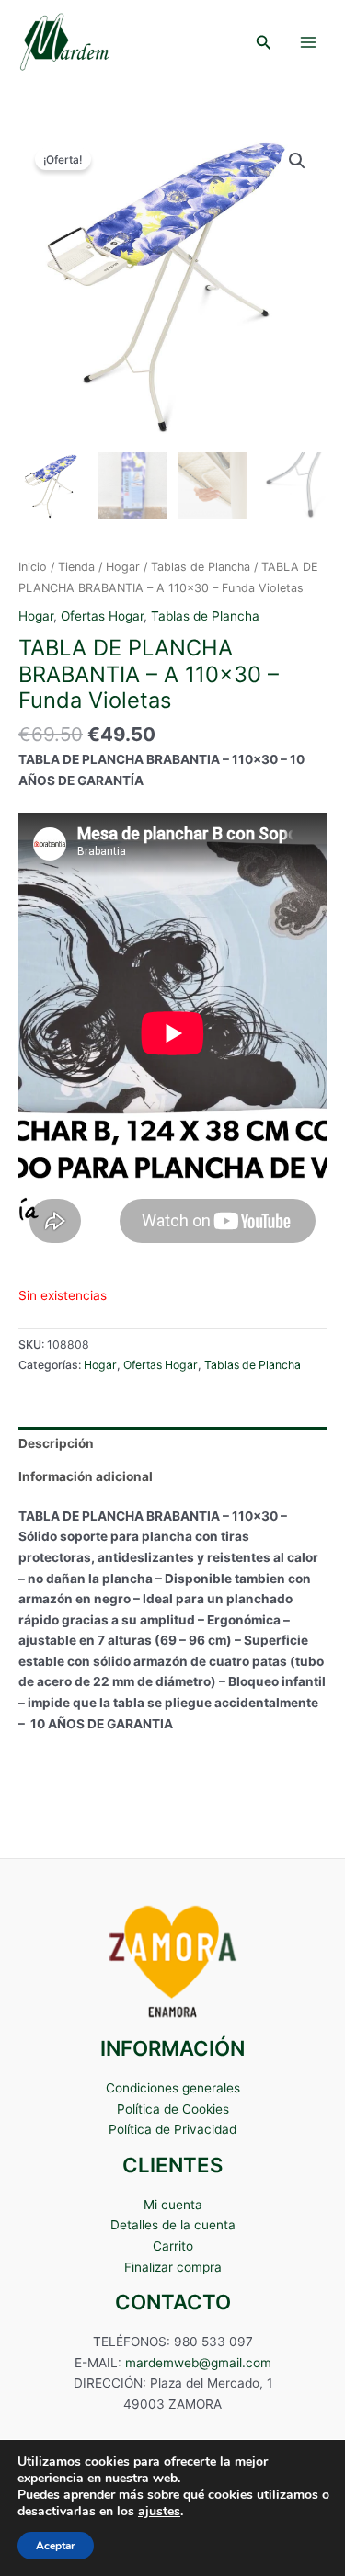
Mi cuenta (173, 2205)
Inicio (33, 567)
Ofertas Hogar (102, 616)
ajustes (159, 2512)
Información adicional (86, 1476)
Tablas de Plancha (201, 567)
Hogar (123, 567)
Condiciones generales (173, 2088)
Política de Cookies (173, 2109)
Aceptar (56, 2546)
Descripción (56, 1443)
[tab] (172, 1443)
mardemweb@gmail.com (198, 2363)
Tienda (76, 567)
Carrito (173, 2246)
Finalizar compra (173, 2267)
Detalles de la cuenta (173, 2225)
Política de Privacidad (172, 2129)
